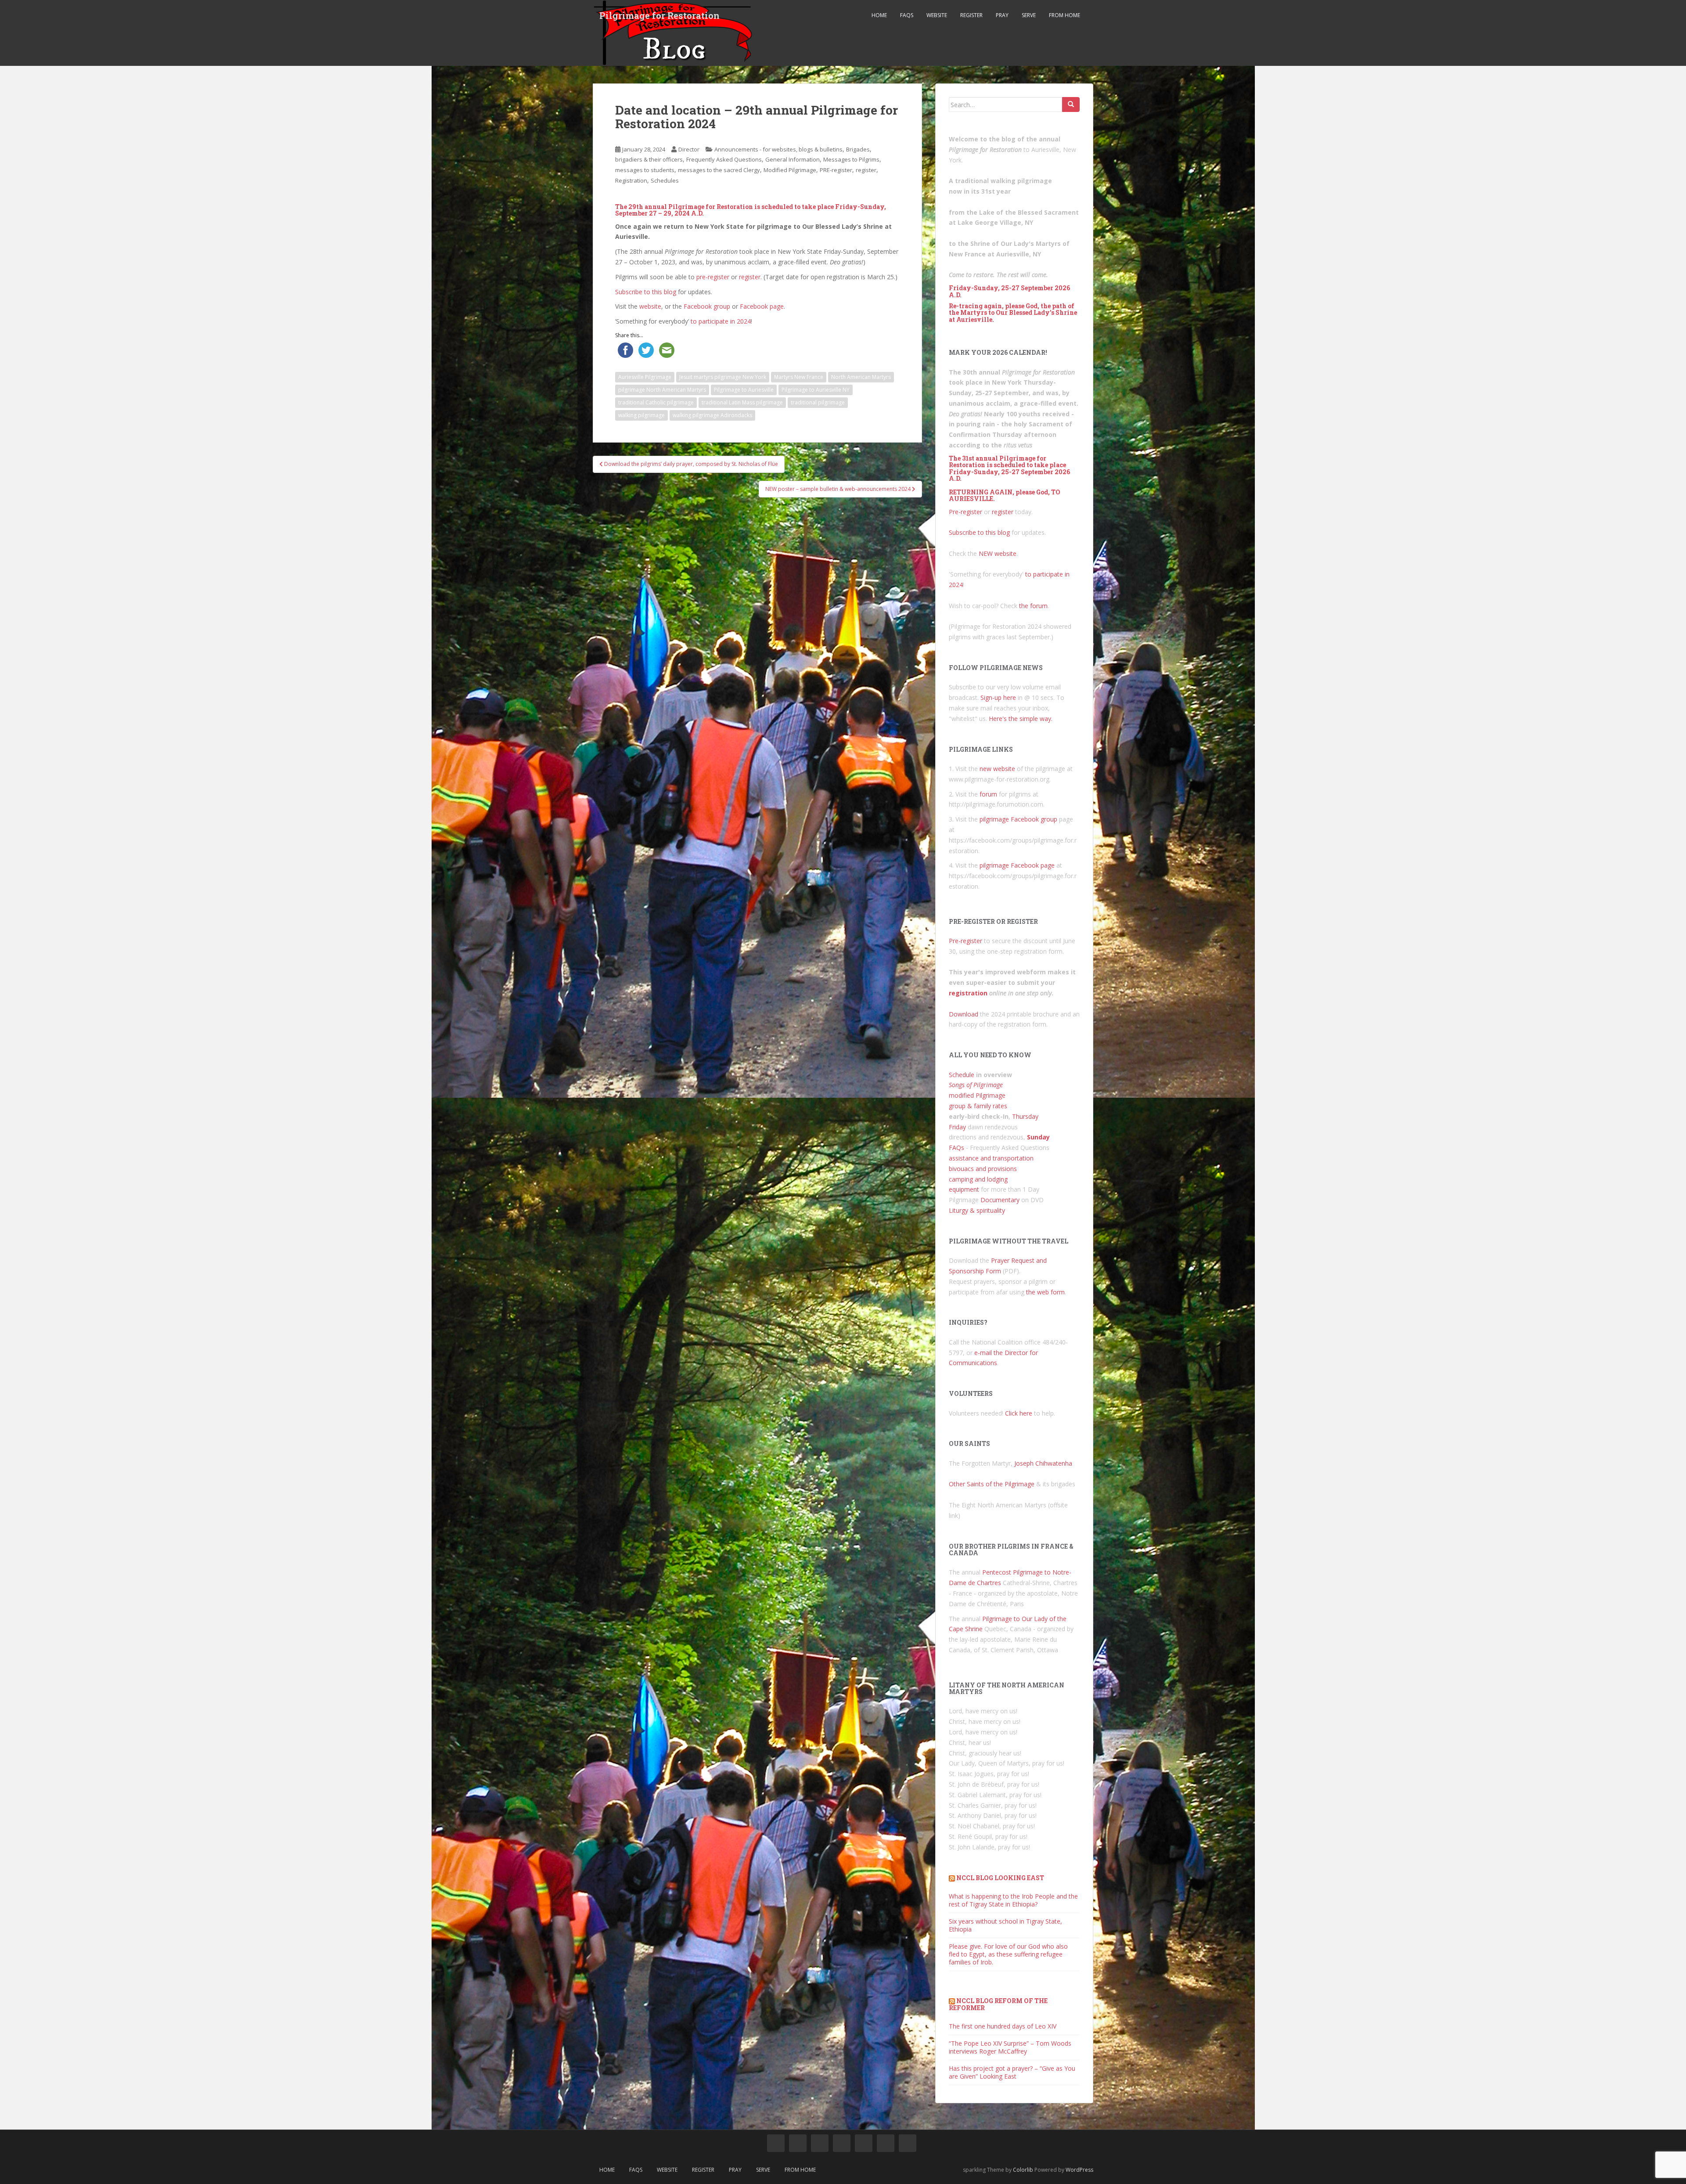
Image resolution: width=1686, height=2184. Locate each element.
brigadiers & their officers (649, 159)
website (650, 306)
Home (879, 15)
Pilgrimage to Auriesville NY (816, 390)
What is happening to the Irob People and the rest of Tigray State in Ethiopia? (1013, 1900)
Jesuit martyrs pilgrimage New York (723, 377)
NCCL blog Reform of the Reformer (998, 2004)
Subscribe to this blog (646, 292)
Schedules (665, 180)
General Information (793, 159)
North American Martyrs (861, 377)
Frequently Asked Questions (724, 159)
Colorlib (1023, 2170)
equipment (964, 1189)
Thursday (1025, 1116)
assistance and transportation (991, 1158)
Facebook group (707, 306)
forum (988, 794)
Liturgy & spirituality (977, 1210)
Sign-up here (998, 697)
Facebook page (762, 306)
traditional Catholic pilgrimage (656, 402)
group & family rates (978, 1106)
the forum (1033, 606)
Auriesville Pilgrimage (645, 377)
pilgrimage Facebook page (1017, 865)
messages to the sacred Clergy (719, 170)
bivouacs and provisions (983, 1169)
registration (968, 993)
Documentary (1000, 1200)
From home (1065, 15)
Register (971, 15)
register (866, 170)
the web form (1045, 1292)
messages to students (645, 170)
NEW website (998, 553)
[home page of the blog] (776, 2143)
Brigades (858, 149)
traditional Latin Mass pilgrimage (742, 402)
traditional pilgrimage (818, 402)
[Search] (1071, 105)
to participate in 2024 (721, 321)
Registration (631, 180)
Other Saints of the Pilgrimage (992, 1484)
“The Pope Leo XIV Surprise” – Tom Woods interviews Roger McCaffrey (1010, 2047)
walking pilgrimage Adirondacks (712, 415)
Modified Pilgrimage (790, 170)
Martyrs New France (799, 377)
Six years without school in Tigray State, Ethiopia (1005, 1925)
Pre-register (965, 512)
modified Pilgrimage (977, 1095)
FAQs (907, 15)
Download (964, 1014)
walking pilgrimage (641, 415)
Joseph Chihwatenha (1043, 1463)
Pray (1002, 15)
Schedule (962, 1075)
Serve (1029, 15)
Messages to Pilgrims (851, 159)
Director (689, 149)
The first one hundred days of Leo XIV (1003, 2026)
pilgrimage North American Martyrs (662, 390)
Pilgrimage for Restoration (659, 15)
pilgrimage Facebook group (1018, 819)
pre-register (713, 277)
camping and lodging (978, 1179)
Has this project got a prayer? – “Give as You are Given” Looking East (1012, 2072)
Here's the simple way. (1021, 719)
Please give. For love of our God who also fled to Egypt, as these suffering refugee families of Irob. (1008, 1954)
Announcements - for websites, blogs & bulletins (778, 149)
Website (937, 15)
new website (997, 769)
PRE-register (836, 170)
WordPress (1079, 2170)
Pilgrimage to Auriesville (744, 390)
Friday (957, 1127)
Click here (1019, 1413)
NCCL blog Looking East (1000, 1878)
